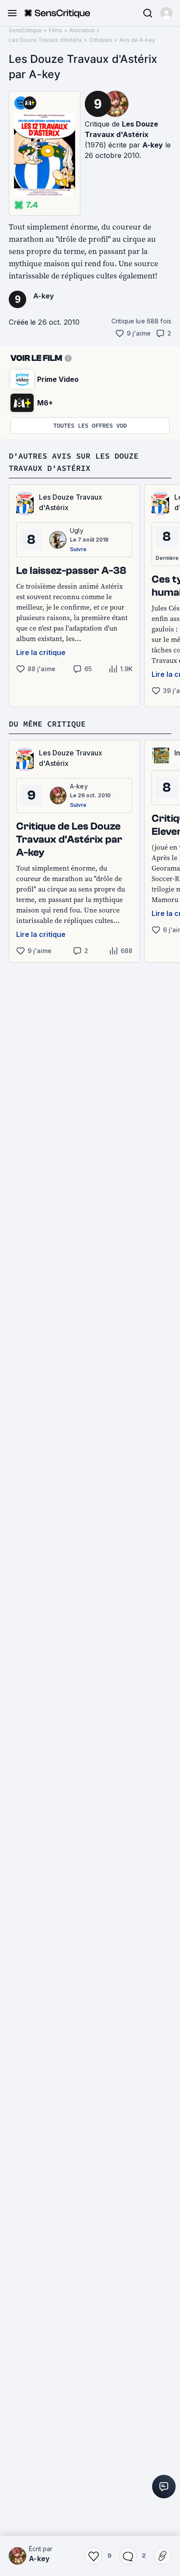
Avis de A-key (137, 40)
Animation (82, 30)
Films (56, 30)
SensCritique (25, 30)
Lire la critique (41, 652)
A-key (153, 145)
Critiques (101, 40)
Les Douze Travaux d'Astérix (45, 40)
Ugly (77, 530)
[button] (166, 13)
